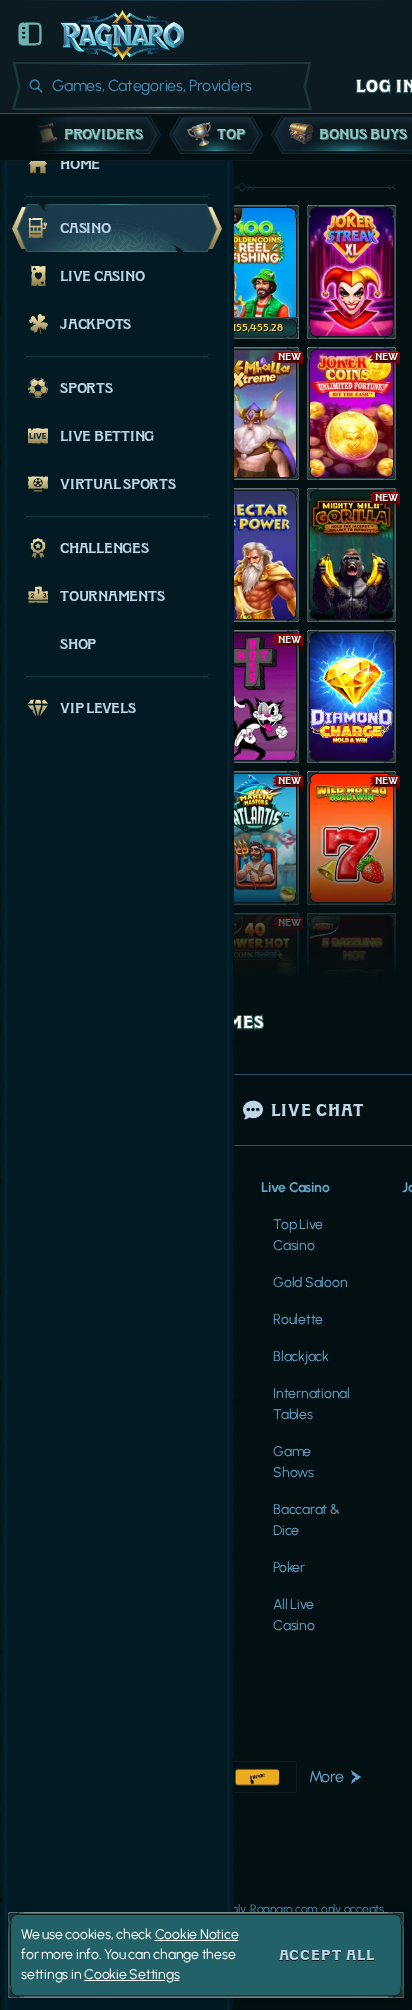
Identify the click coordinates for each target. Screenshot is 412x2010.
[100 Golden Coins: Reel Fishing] (254, 272)
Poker (289, 1567)
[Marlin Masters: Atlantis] (254, 838)
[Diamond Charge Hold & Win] (351, 697)
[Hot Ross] (254, 697)
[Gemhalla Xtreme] (254, 414)
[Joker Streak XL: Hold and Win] (351, 272)
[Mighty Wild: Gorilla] (351, 555)
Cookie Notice (197, 1934)
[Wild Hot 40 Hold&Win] (351, 838)
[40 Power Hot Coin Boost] (254, 980)
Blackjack (301, 1356)
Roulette (298, 1319)
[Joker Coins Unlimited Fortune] (351, 414)
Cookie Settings (131, 1975)
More (326, 1776)
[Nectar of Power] (254, 555)
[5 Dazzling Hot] (351, 980)
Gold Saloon (310, 1282)
